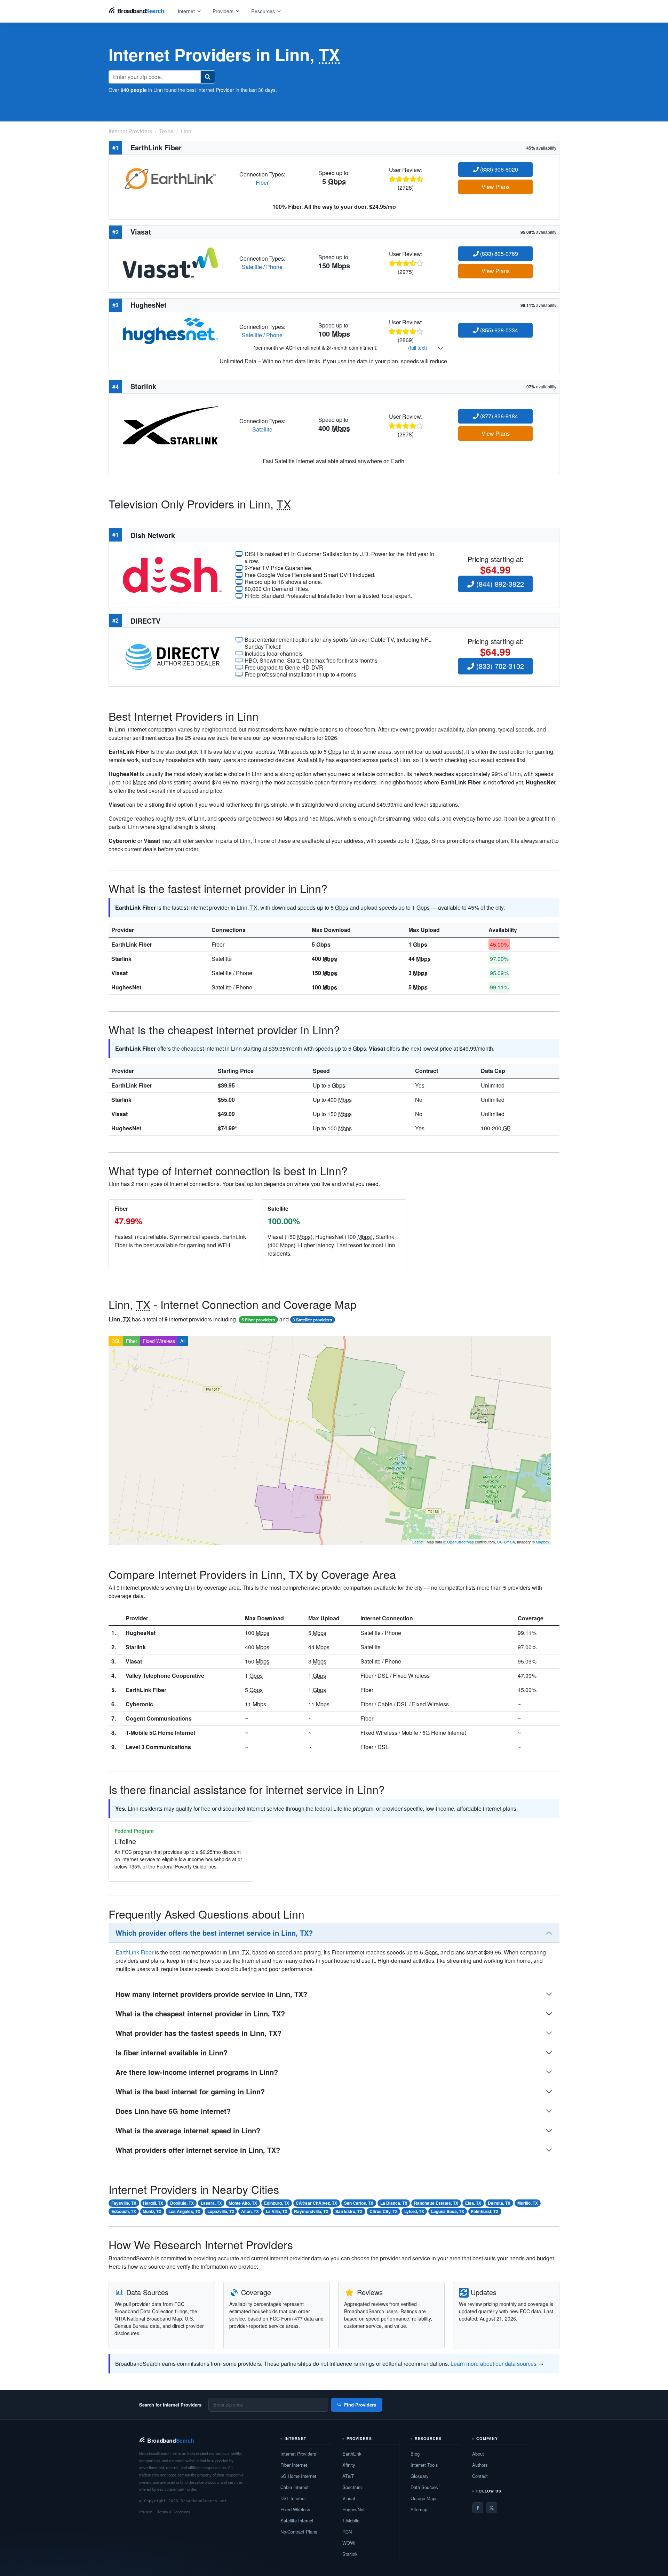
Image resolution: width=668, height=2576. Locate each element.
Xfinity (349, 2465)
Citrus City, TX (384, 2211)
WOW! (349, 2543)
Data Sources (424, 2487)
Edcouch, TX (124, 2211)
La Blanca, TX (394, 2203)
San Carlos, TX (359, 2203)
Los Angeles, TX (184, 2211)
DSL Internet (293, 2498)
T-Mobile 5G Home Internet (160, 1733)
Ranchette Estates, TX (436, 2203)
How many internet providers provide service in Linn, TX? (211, 1994)
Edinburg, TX (277, 2203)
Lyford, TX (414, 2211)
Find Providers (360, 2405)
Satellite (252, 267)
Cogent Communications (159, 1718)
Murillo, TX (528, 2203)
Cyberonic (139, 1704)
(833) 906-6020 (498, 169)
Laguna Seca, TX (448, 2211)
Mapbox (543, 1542)
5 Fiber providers (258, 1320)
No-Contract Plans (299, 2532)
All (183, 1341)
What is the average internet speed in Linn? (188, 2130)
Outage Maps (424, 2498)
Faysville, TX (124, 2203)
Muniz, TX (152, 2211)
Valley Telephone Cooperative (165, 1676)
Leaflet (418, 1542)
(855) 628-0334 (498, 330)
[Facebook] (478, 2508)
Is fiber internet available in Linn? (172, 2052)
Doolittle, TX (182, 2203)
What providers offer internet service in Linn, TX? (198, 2150)
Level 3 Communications (158, 1747)
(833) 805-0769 (498, 254)
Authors (480, 2465)
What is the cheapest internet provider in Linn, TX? (200, 2013)
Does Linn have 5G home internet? (173, 2111)
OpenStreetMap (460, 1542)
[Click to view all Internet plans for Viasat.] (170, 262)
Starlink (121, 959)
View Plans (496, 187)
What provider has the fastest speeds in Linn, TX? (198, 2033)
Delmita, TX (499, 2203)
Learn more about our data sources (494, 2364)
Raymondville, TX (311, 2211)
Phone (274, 267)
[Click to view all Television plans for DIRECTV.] (172, 656)
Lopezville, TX (221, 2211)
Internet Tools (424, 2465)
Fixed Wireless (159, 1341)
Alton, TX (250, 2211)
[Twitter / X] (492, 2508)
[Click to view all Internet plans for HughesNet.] (170, 330)
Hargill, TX (153, 2203)
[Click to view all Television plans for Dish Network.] (172, 574)
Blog (415, 2454)
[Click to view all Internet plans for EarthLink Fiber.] (170, 178)
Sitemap (419, 2509)
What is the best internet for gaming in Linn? (190, 2091)
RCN (347, 2532)
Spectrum (352, 2487)
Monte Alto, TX (243, 2203)
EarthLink (352, 2454)
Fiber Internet (294, 2465)
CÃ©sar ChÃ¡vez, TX (316, 2203)
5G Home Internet (298, 2476)
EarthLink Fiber (132, 944)
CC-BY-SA (506, 1542)
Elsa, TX (473, 2203)
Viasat (120, 973)
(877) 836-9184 (498, 416)
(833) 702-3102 (499, 666)
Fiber (262, 183)
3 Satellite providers (312, 1320)
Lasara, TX (211, 2203)
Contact (480, 2476)
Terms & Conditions (174, 2512)
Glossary (420, 2476)
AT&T (348, 2476)
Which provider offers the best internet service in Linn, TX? (214, 1933)
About (478, 2454)
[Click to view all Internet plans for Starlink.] (170, 425)
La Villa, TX (277, 2211)
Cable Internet (295, 2487)
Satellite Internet (297, 2520)
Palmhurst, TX (485, 2211)
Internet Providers (298, 2454)
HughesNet (126, 987)
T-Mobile (351, 2520)
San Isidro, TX (349, 2211)
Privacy (146, 2512)
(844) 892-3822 (499, 584)
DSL (116, 1341)
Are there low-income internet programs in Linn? (197, 2072)
